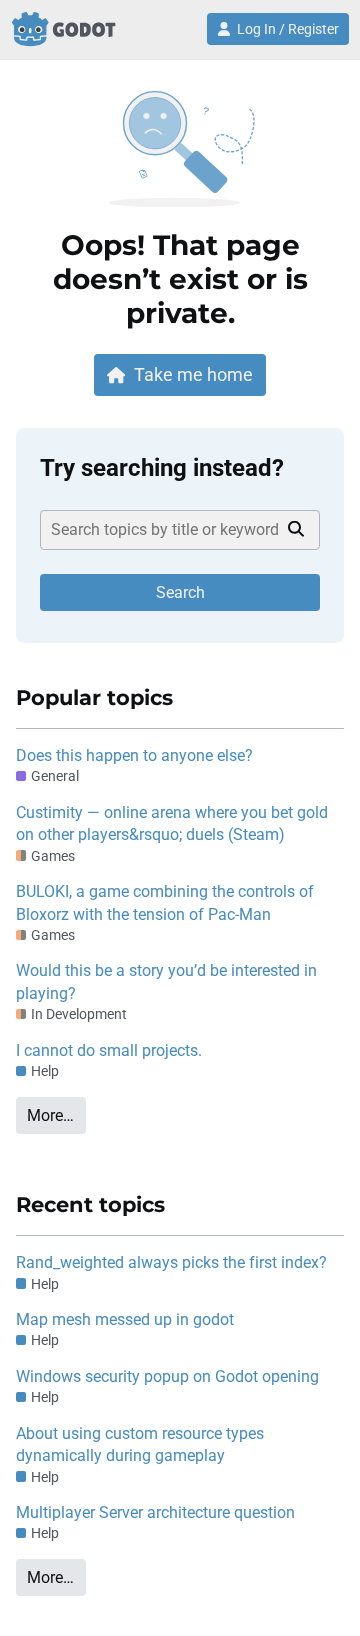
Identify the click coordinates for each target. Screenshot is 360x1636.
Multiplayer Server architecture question (155, 1512)
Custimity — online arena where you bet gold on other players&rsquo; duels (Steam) (172, 823)
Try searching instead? (162, 468)
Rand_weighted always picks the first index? (171, 1262)
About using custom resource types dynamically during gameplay (140, 1444)
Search (180, 592)
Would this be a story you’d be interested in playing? (166, 981)
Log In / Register (288, 29)
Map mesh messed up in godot (125, 1319)
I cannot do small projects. (109, 1050)
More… (50, 1115)
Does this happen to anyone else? (134, 755)
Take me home (193, 374)
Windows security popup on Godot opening (167, 1376)
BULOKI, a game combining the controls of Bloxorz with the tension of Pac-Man (165, 902)
